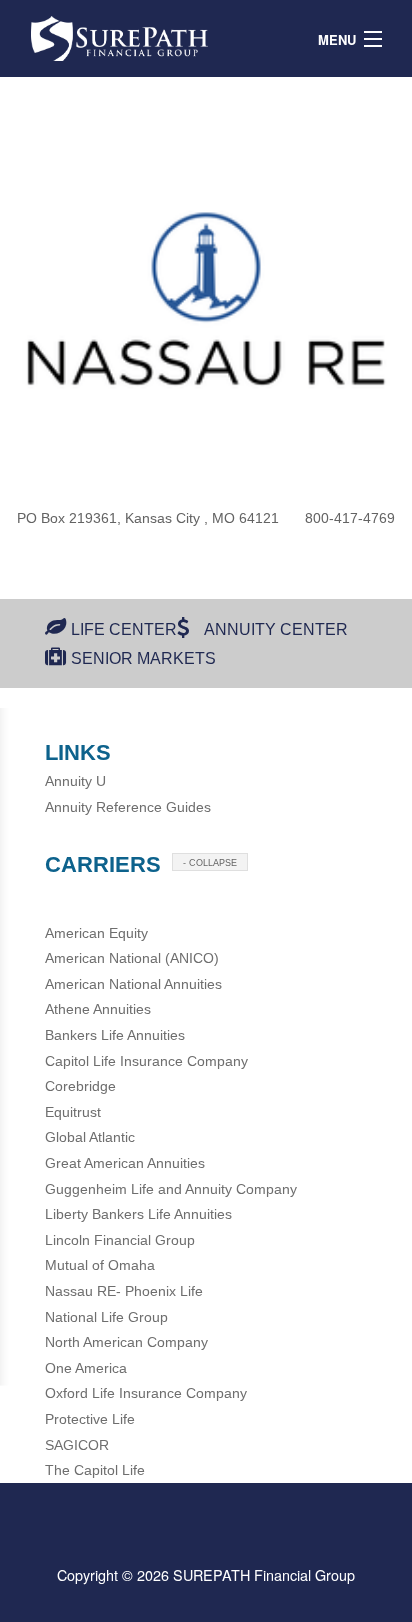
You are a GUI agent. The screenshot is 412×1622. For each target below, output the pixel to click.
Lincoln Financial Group (120, 1240)
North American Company (126, 1342)
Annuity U (75, 781)
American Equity (96, 933)
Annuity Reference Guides (128, 807)
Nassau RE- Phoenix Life (124, 1291)
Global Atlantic (90, 1137)
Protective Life (90, 1419)
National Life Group (106, 1317)
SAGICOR (77, 1445)
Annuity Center (276, 629)
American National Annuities (133, 984)
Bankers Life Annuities (115, 1035)
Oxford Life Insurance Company (146, 1393)
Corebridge (80, 1086)
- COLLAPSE (210, 863)
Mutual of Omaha (100, 1265)
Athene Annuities (98, 1009)
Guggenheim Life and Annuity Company (171, 1189)
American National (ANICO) (132, 958)
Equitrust (73, 1112)
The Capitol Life (95, 1470)
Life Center (124, 629)
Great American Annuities (125, 1163)
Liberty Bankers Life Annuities (138, 1214)
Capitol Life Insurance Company (146, 1061)
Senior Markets (143, 658)
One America (86, 1368)
